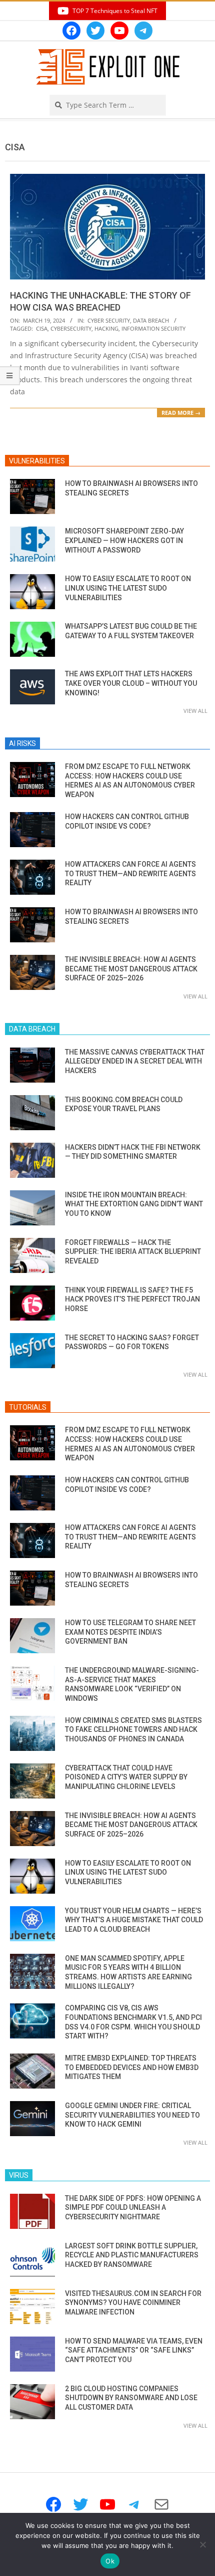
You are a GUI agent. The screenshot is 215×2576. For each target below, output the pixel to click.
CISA (42, 328)
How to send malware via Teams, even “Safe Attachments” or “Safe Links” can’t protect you (134, 2350)
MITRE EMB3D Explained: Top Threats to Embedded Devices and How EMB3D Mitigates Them (132, 2067)
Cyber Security (109, 320)
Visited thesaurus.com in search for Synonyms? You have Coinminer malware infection (133, 2303)
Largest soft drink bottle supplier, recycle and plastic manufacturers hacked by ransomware (132, 2255)
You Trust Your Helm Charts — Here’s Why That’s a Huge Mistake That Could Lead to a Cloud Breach (134, 1920)
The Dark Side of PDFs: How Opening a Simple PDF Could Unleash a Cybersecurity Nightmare (133, 2208)
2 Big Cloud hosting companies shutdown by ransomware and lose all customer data (131, 2398)
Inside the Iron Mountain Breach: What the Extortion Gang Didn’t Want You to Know (134, 1204)
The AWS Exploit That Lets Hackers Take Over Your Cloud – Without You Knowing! (131, 683)
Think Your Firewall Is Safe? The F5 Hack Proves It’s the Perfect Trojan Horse (132, 1299)
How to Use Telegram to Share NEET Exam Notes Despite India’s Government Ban (130, 1632)
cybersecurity (71, 328)
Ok (110, 2561)
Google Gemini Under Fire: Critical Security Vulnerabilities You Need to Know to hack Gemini (132, 2115)
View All (195, 711)
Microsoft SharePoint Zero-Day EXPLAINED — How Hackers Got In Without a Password (124, 540)
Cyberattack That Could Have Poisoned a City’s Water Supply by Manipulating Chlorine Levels (126, 1777)
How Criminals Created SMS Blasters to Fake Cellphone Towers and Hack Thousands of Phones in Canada (133, 1730)
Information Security (153, 328)
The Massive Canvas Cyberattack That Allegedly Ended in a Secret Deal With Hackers (135, 1061)
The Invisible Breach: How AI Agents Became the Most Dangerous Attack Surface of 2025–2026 (131, 969)
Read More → (181, 413)
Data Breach (151, 320)
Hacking (106, 328)
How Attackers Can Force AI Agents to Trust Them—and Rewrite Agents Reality (130, 873)
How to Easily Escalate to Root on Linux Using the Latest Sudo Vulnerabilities (128, 588)
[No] (202, 2544)
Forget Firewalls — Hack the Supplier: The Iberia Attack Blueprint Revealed (133, 1252)
